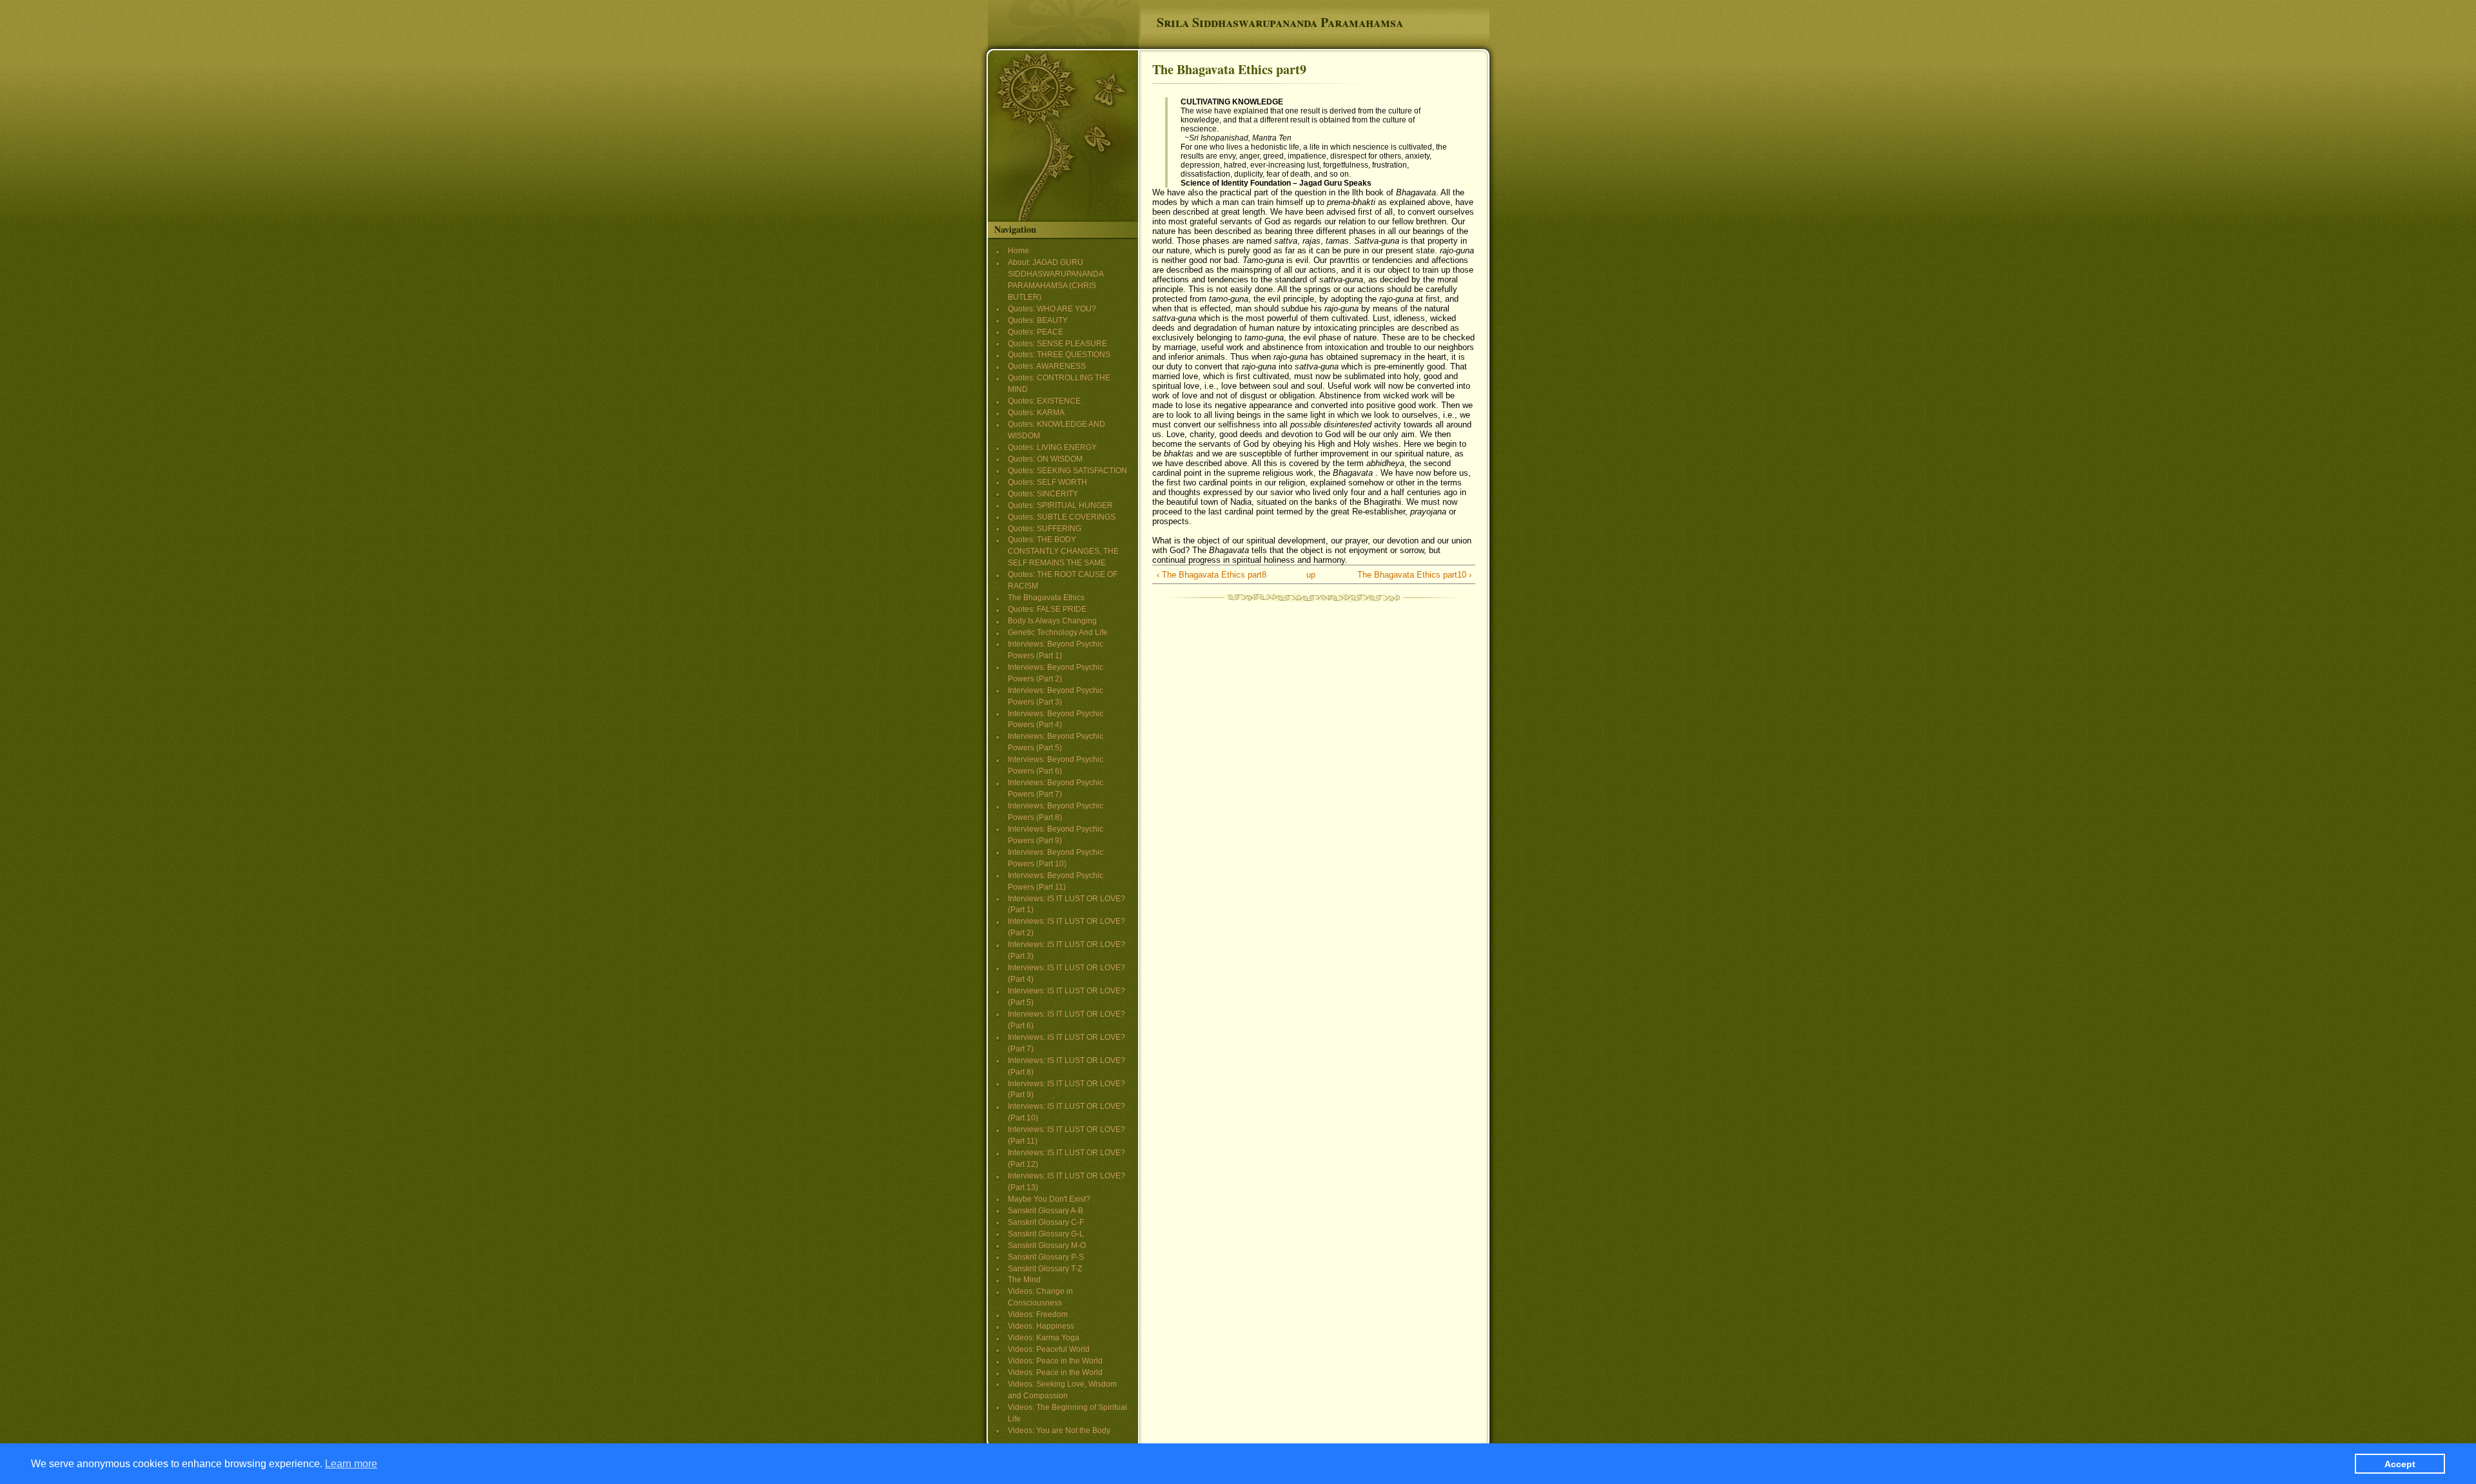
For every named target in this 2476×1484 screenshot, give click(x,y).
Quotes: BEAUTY (1038, 320)
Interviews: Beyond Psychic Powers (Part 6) (1056, 765)
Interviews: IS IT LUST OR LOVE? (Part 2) (1066, 927)
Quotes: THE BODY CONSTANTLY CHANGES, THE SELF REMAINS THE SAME (1063, 551)
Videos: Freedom (1038, 1314)
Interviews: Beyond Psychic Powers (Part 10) (1056, 858)
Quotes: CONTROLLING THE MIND (1059, 384)
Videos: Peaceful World (1049, 1349)
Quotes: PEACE (1036, 332)
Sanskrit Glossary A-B (1046, 1211)
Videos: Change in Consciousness (1040, 1297)
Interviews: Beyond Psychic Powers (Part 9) (1056, 835)
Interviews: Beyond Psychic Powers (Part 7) (1056, 788)
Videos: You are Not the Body (1059, 1430)
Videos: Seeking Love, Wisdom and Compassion (1062, 1390)
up (1311, 575)
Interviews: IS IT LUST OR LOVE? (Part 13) (1066, 1182)
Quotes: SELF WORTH (1047, 482)
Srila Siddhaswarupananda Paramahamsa (1280, 22)
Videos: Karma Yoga (1044, 1338)
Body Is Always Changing (1052, 621)
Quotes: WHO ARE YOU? (1052, 309)
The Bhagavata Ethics (1046, 598)
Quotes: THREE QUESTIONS (1059, 355)
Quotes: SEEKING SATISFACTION (1067, 471)
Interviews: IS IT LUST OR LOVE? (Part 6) (1066, 1020)
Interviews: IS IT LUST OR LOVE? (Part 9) (1066, 1089)
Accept (2400, 1463)
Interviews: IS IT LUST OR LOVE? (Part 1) (1066, 904)
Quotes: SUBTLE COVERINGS (1062, 517)
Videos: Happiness (1041, 1326)
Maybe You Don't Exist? (1049, 1199)
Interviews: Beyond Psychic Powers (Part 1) (1056, 650)
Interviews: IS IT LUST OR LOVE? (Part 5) (1066, 997)
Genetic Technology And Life (1058, 632)
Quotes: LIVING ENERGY (1052, 447)
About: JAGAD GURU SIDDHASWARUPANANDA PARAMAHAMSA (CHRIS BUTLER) (1056, 280)
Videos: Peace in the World (1055, 1361)
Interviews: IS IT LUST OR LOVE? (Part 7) (1066, 1043)
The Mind (1024, 1280)
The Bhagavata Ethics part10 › (1414, 575)
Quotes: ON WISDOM (1045, 459)
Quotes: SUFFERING (1045, 529)
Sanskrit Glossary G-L (1046, 1234)
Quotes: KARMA (1036, 413)
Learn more (351, 1463)
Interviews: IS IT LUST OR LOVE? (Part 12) (1066, 1158)
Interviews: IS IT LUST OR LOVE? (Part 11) (1066, 1135)
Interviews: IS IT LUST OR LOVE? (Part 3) (1066, 950)
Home (1018, 251)
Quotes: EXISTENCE (1044, 401)
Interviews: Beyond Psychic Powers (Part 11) (1056, 881)
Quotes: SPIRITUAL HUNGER (1060, 505)
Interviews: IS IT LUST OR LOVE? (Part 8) (1066, 1066)
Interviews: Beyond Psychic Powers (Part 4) (1056, 719)
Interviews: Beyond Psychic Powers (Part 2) (1056, 673)
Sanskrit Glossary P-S (1046, 1257)
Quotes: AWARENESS (1047, 366)
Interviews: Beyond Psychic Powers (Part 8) (1056, 812)
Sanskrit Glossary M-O (1047, 1245)
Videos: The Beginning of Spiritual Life (1067, 1413)
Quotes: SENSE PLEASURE (1057, 344)
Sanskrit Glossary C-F (1046, 1222)
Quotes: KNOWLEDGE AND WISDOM (1056, 430)
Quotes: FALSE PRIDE (1047, 609)
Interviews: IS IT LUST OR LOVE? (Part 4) (1066, 973)
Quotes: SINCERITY (1043, 494)
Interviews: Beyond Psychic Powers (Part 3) (1056, 696)
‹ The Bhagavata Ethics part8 (1212, 575)
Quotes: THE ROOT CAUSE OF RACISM (1063, 580)
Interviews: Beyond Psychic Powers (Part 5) (1056, 742)
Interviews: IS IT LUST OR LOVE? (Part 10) (1066, 1112)
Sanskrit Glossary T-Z (1045, 1269)
